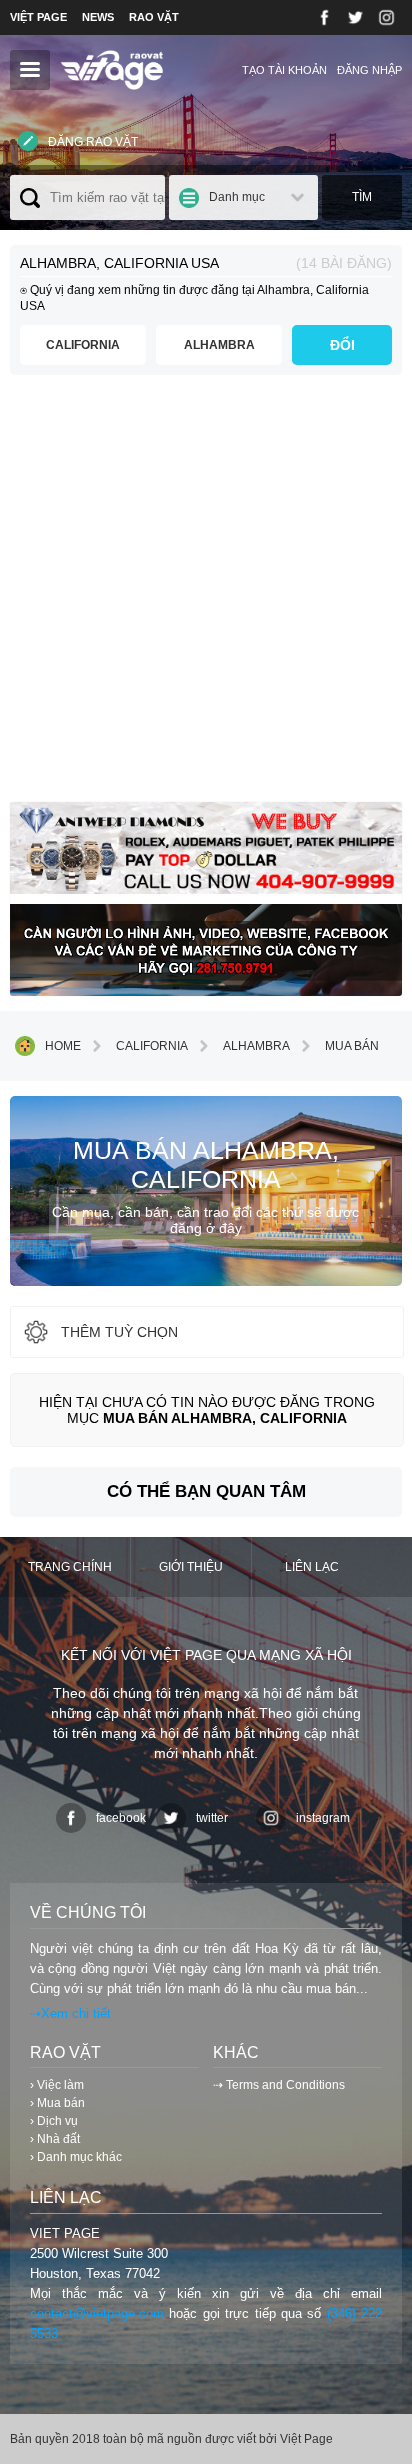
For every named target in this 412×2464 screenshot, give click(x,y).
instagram (323, 1818)
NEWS (98, 17)
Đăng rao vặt (93, 142)
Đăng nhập (369, 70)
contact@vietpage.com (97, 2313)
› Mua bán (57, 2103)
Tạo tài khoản (284, 70)
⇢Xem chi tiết (70, 2013)
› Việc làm (57, 2085)
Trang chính (70, 1567)
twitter (212, 1818)
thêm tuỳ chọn (119, 1332)
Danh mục (237, 197)
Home (63, 1046)
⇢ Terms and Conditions (279, 2085)
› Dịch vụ (54, 2121)
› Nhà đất (55, 2139)
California (83, 345)
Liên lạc (312, 1567)
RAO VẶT (154, 17)
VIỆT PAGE (38, 17)
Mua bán (352, 1046)
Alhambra (219, 345)
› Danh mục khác (76, 2157)
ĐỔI (342, 345)
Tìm (362, 197)
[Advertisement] (206, 596)
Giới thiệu (191, 1567)
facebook (121, 1818)
